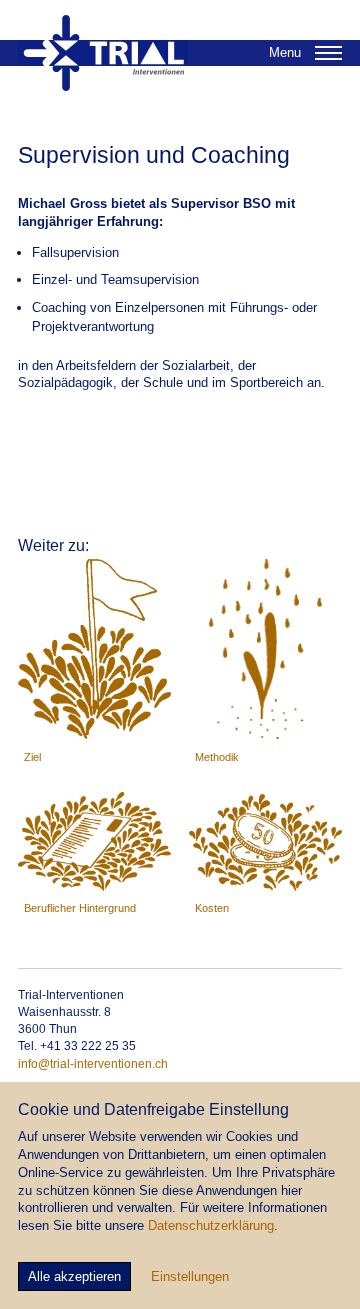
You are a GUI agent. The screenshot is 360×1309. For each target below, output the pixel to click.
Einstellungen (190, 1276)
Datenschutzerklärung (211, 1225)
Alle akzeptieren (74, 1276)
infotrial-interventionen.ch (93, 1064)
